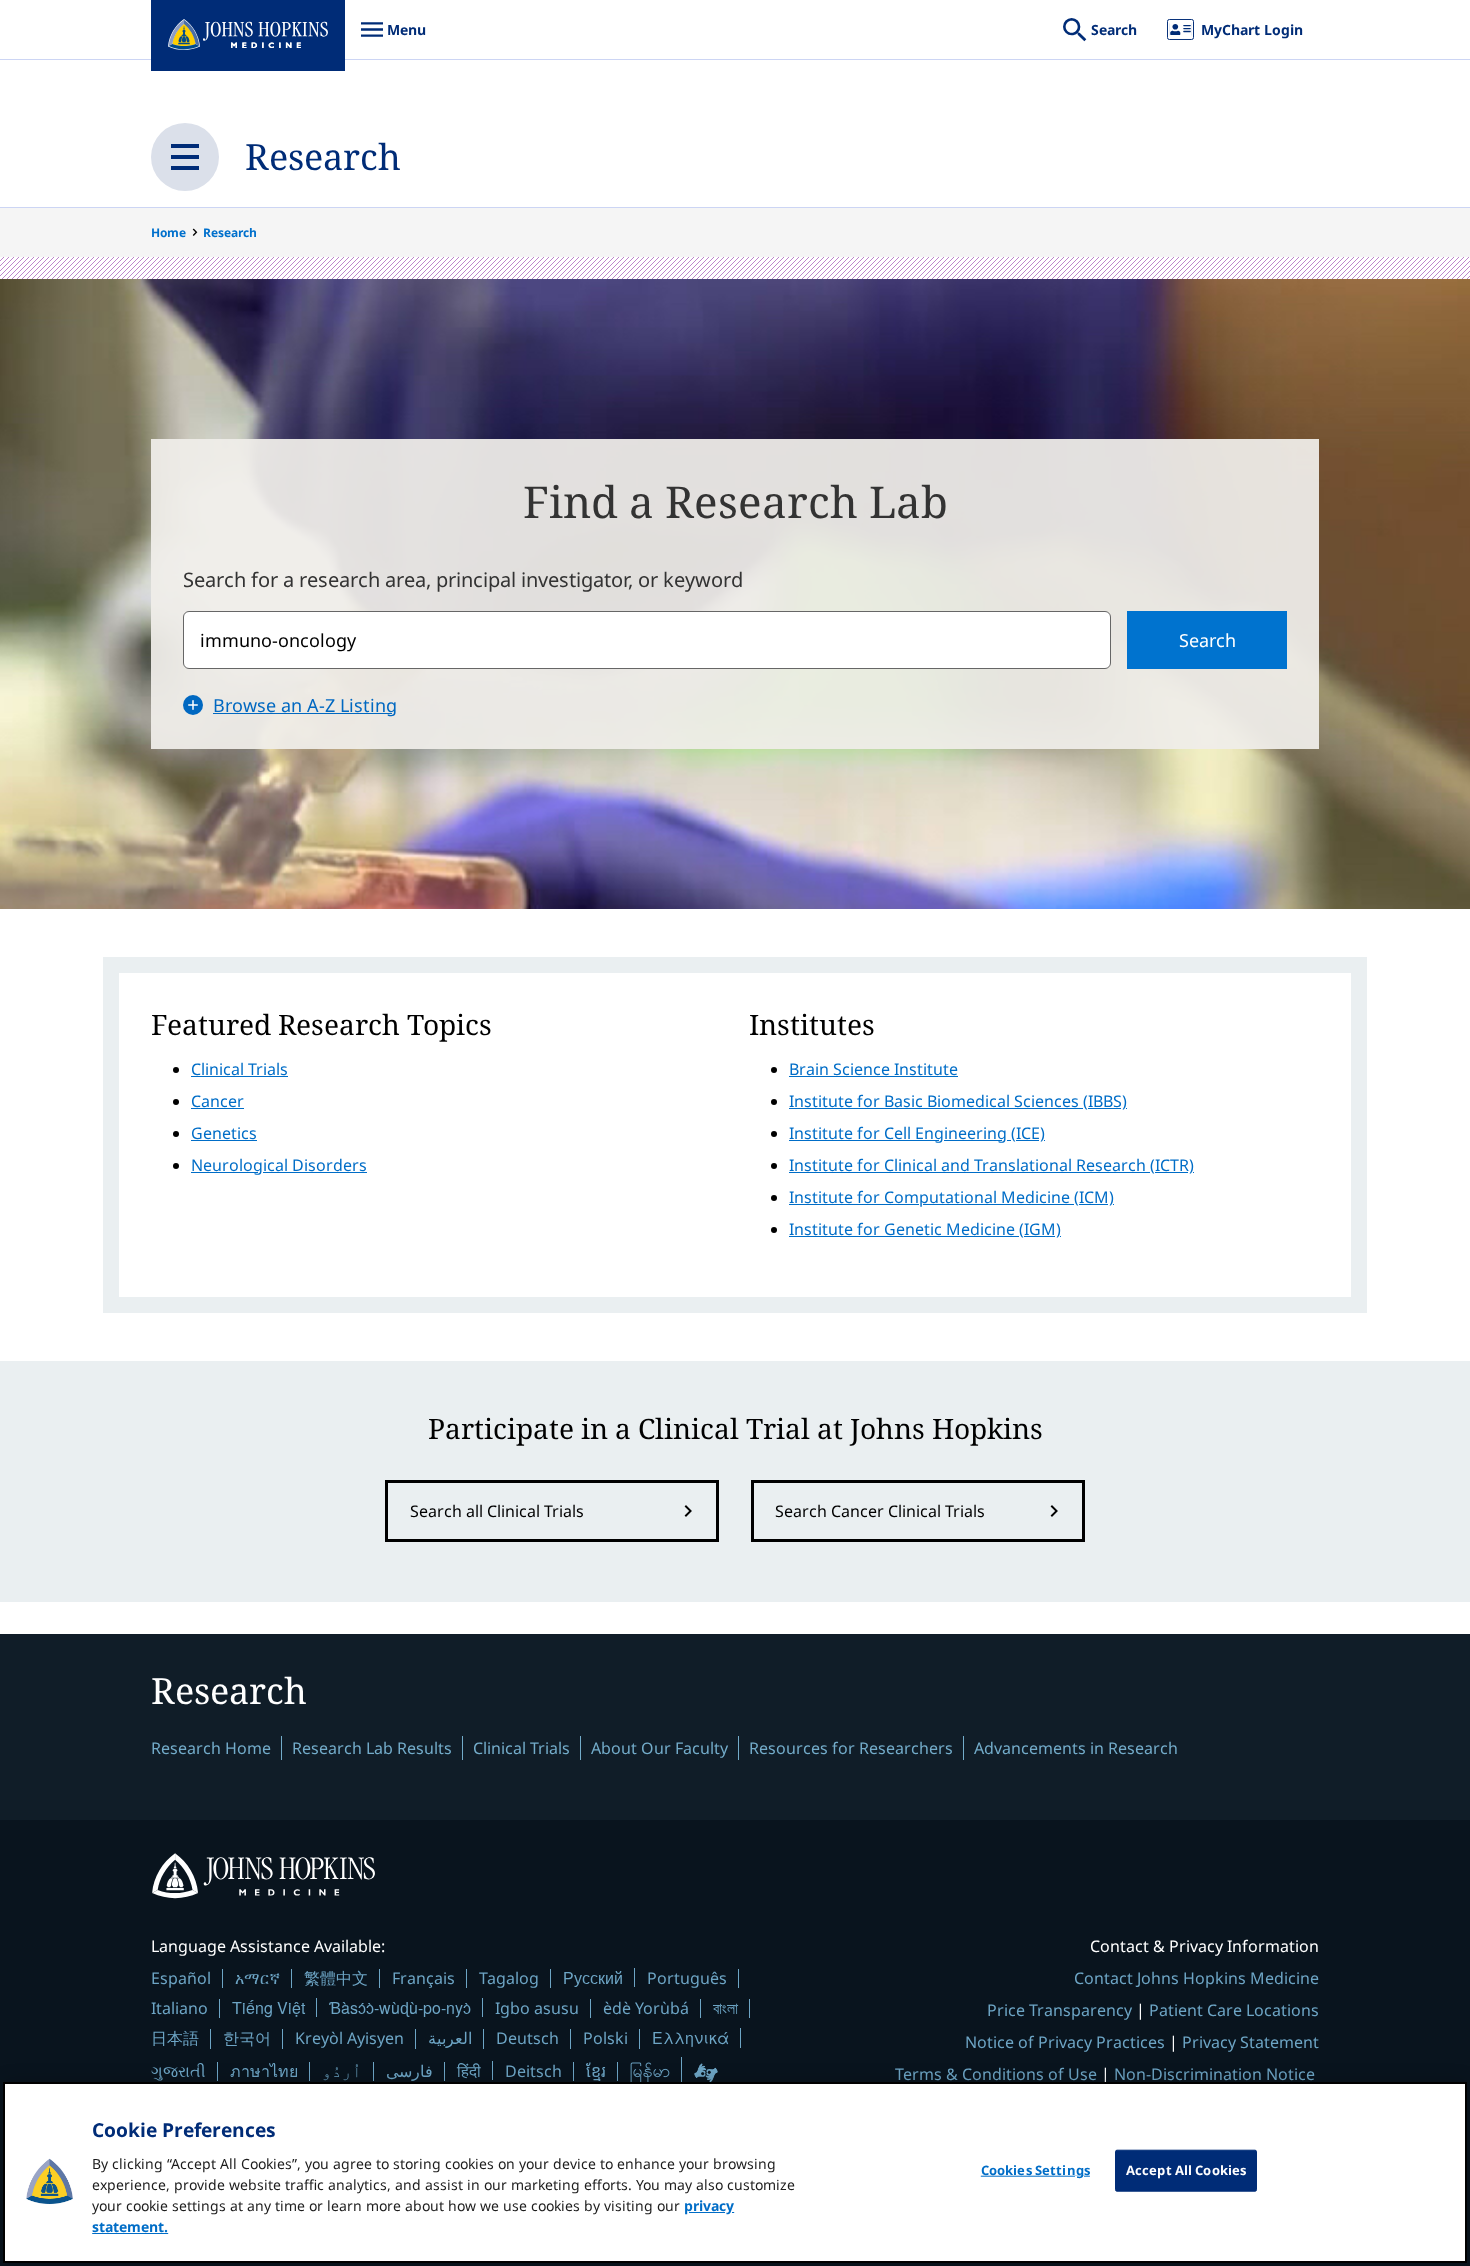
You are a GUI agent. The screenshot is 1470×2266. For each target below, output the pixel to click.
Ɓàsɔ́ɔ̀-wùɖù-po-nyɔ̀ (400, 2007)
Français (423, 1978)
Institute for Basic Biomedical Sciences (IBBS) (958, 1101)
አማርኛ (257, 1978)
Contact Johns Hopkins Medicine (1196, 1978)
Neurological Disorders (279, 1165)
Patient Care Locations (1234, 2010)
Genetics (224, 1133)
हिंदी (469, 2070)
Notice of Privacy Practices (1065, 2042)
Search (1207, 640)
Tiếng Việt (268, 2007)
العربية (450, 2038)
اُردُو (342, 2071)
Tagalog (509, 1978)
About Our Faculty (659, 1748)
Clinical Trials (239, 1069)
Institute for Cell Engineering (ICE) (917, 1133)
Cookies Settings (1035, 2170)
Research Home (211, 1748)
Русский (593, 1977)
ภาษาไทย (264, 2071)
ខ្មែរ (596, 2071)
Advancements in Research (1076, 1748)
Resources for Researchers (851, 1748)
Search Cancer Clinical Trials (880, 1511)
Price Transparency (1059, 2010)
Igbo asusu (537, 2008)
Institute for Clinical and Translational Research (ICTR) (991, 1165)
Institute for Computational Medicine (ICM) (951, 1197)
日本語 (175, 2038)
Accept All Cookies (1186, 2170)
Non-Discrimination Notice (1214, 2074)
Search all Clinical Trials (497, 1511)
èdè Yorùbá (646, 2008)
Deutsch (527, 2038)
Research (323, 156)
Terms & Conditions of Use (996, 2074)
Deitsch (533, 2071)
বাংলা (725, 2008)
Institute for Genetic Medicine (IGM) (925, 1229)
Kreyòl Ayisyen (349, 2038)
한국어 (247, 2038)
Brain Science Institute (873, 1069)
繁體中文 (336, 1978)
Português (687, 1978)
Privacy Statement (1250, 2042)
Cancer (217, 1101)
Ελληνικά (690, 2037)
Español (181, 1978)
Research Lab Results (372, 1748)
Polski (605, 2038)
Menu (393, 39)
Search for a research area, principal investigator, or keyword (463, 579)
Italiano (179, 2008)
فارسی (409, 2071)
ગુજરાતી (178, 2071)
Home (168, 232)
